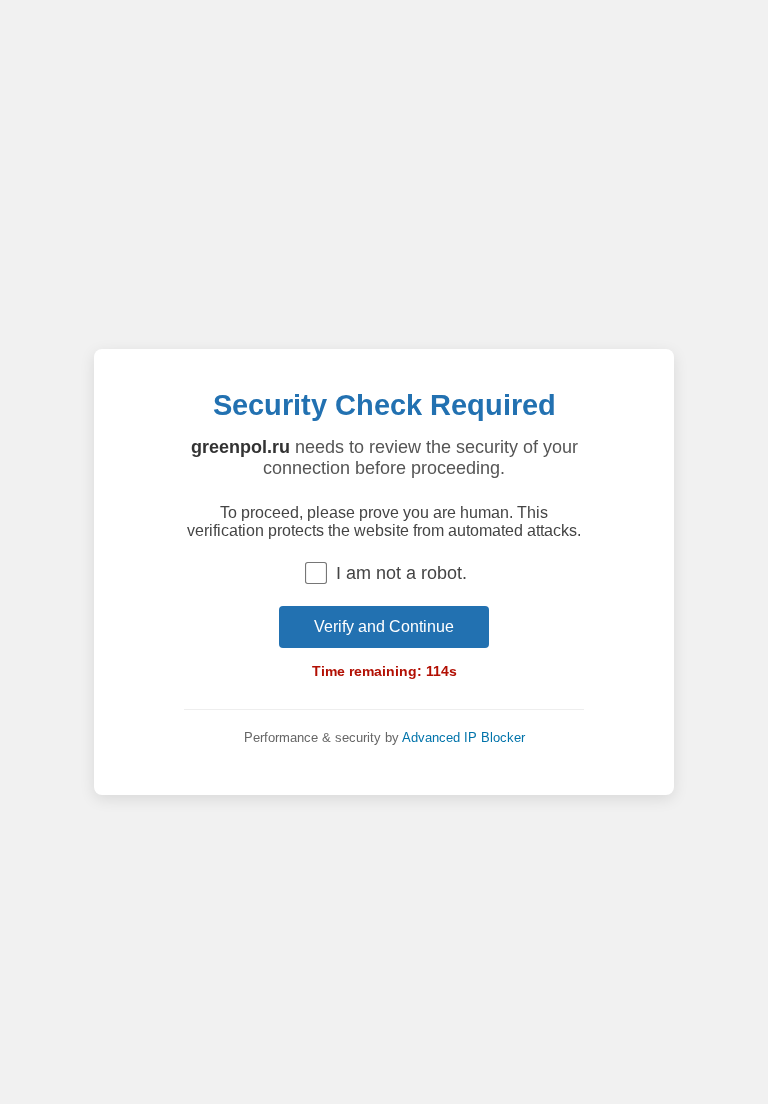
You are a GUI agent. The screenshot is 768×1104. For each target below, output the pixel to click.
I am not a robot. (401, 573)
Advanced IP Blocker (463, 737)
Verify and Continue (384, 626)
